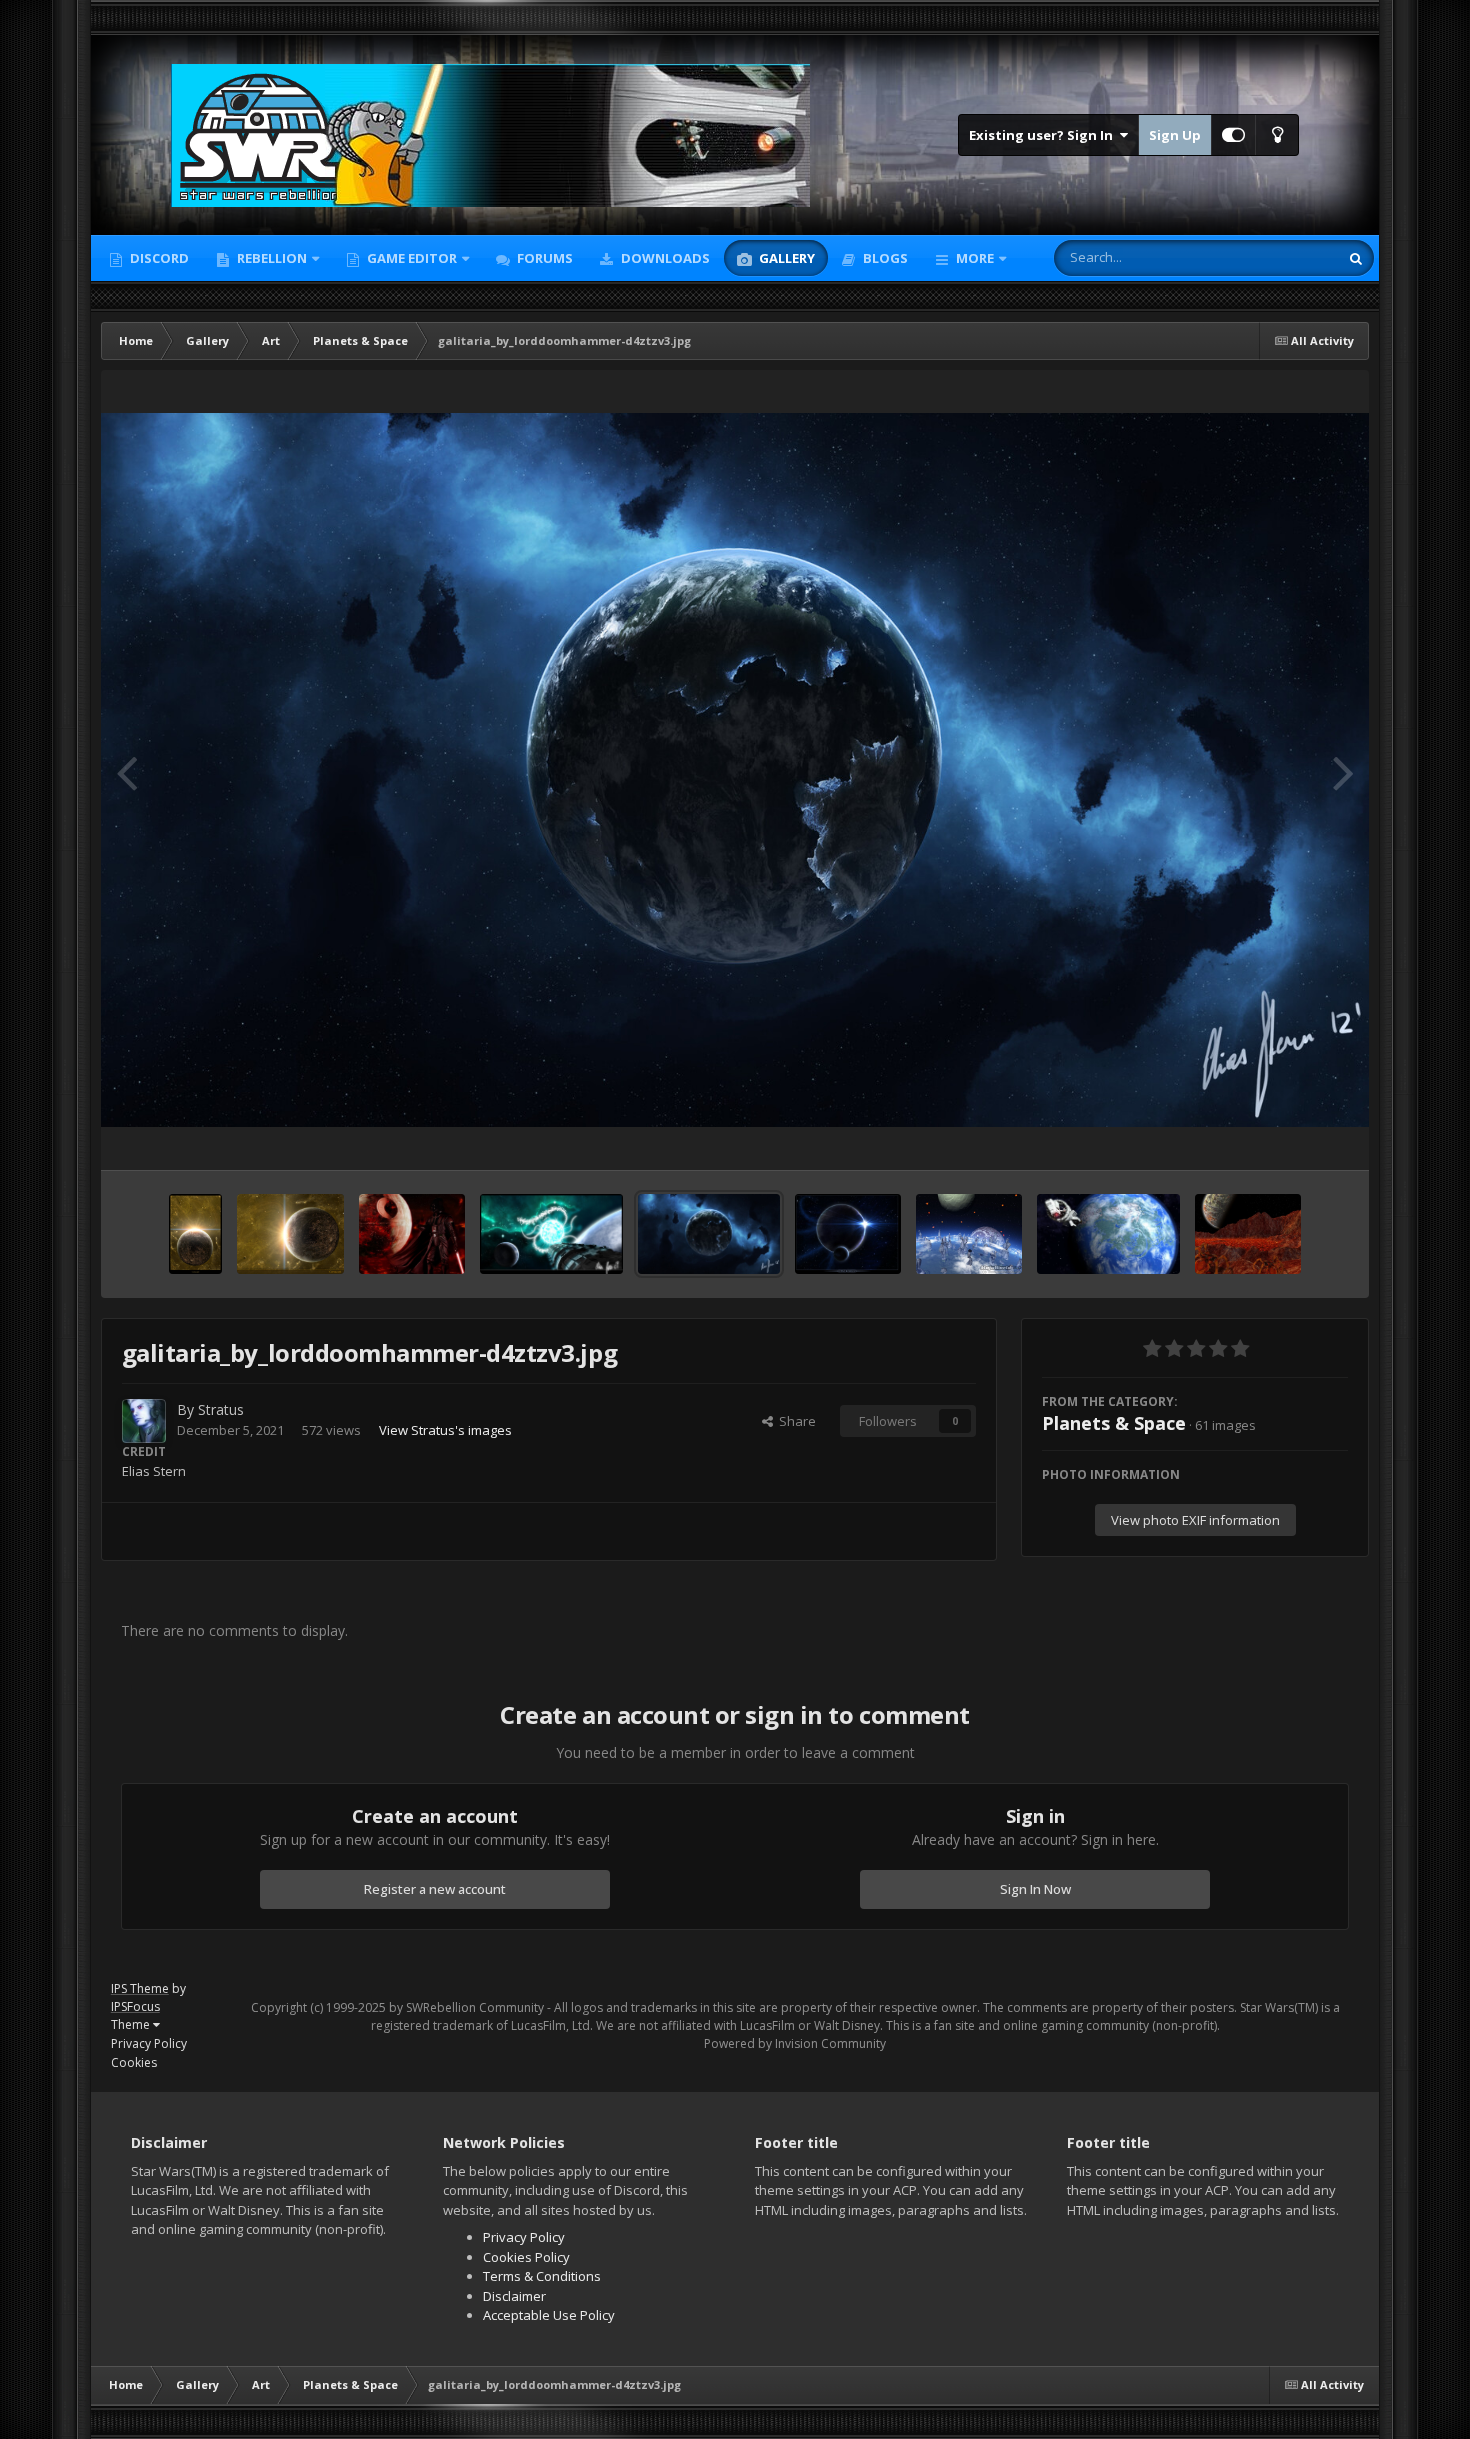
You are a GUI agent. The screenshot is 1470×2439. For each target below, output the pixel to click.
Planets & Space (1114, 1423)
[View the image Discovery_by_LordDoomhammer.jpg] (551, 1234)
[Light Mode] (1277, 135)
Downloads (664, 258)
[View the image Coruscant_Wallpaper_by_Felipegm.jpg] (290, 1234)
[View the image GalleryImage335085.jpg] (1108, 1234)
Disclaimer (514, 2296)
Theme (132, 2024)
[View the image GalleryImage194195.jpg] (1248, 1234)
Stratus (221, 1409)
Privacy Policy (149, 2043)
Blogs (884, 258)
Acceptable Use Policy (549, 2315)
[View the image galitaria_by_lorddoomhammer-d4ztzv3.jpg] (709, 1234)
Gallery (785, 258)
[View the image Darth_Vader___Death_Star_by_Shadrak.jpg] (412, 1234)
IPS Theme (140, 1988)
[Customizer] (1233, 135)
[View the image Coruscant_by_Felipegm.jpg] (195, 1234)
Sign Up (1175, 135)
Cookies (134, 2062)
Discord (158, 258)
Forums (543, 258)
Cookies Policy (526, 2257)
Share (794, 1421)
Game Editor (412, 258)
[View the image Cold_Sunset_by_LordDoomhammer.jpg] (847, 1234)
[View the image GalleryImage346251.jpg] (969, 1234)
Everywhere (1278, 257)
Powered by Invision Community (795, 2043)
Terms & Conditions (542, 2276)
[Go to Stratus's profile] (144, 1421)
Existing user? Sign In (1044, 135)
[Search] (1356, 258)
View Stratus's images (445, 1430)
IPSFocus (135, 2006)
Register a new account (435, 1889)
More (975, 258)
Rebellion (270, 258)
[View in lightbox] (735, 770)
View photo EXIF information (1195, 1520)
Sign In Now (1035, 1889)
